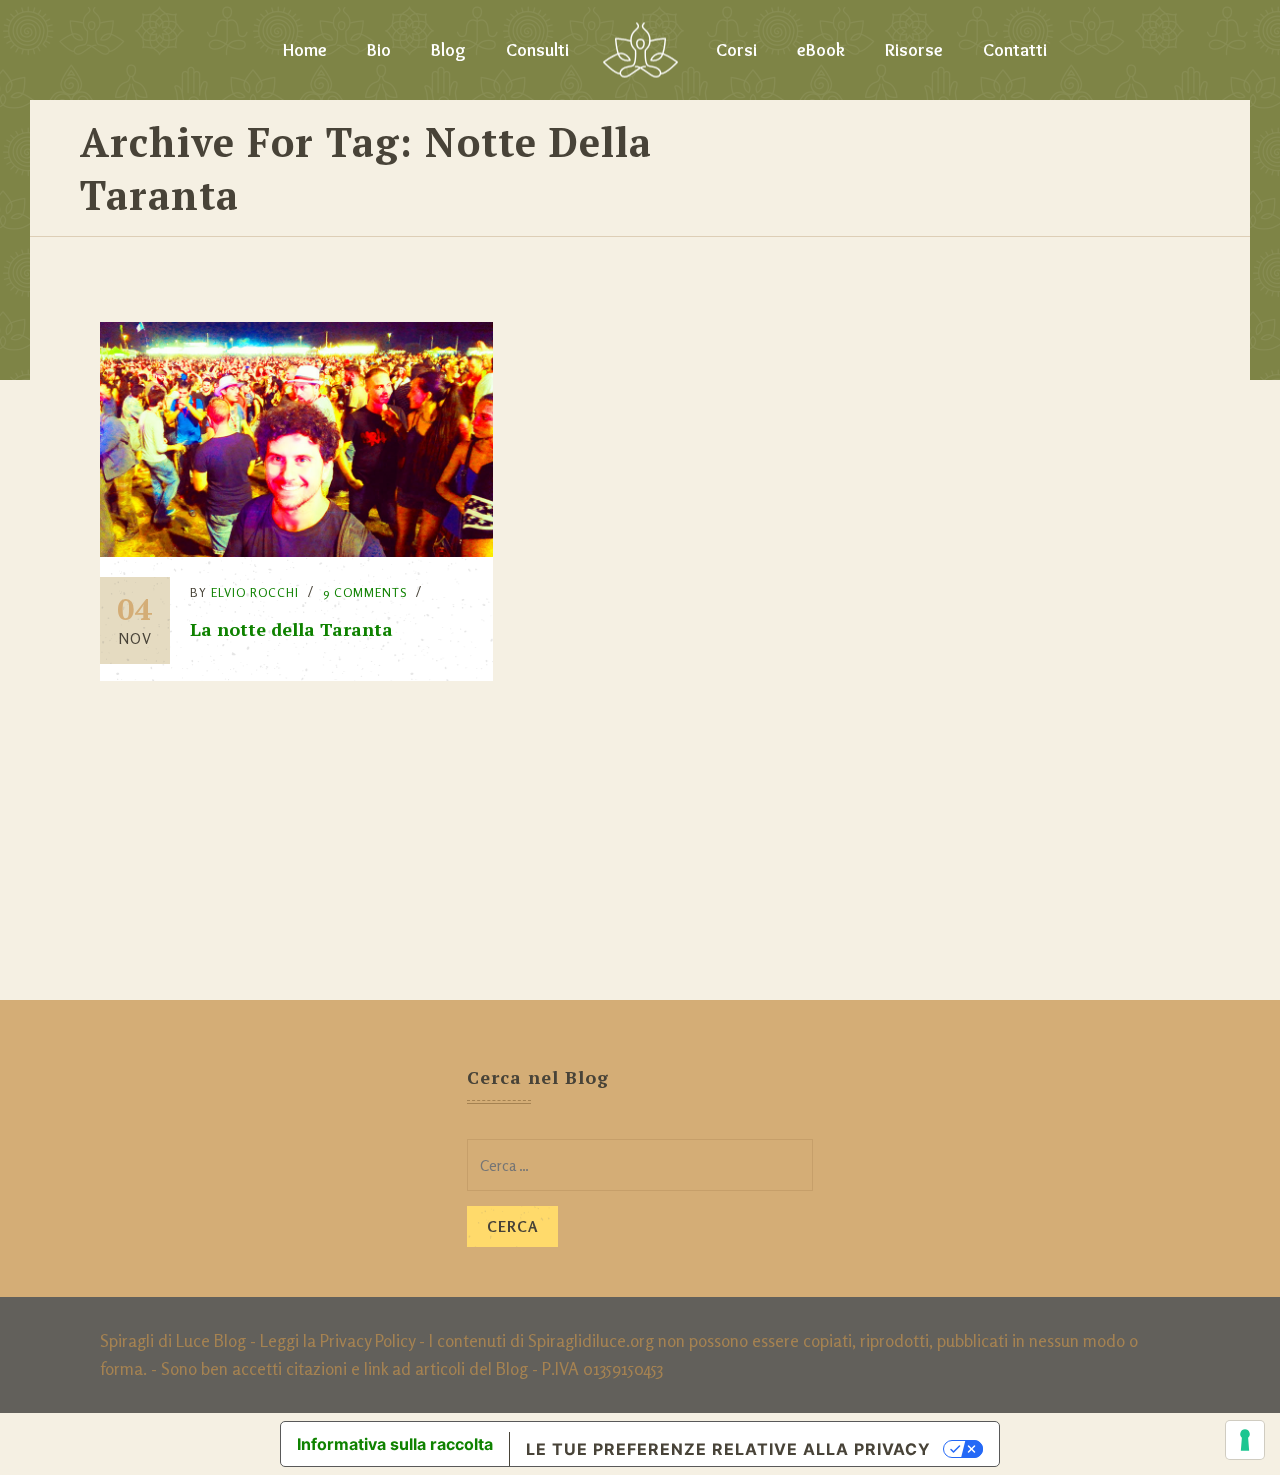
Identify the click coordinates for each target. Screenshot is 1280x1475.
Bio (379, 50)
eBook (821, 50)
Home (305, 50)
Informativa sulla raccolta (395, 1444)
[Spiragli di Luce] (640, 50)
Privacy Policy (367, 1340)
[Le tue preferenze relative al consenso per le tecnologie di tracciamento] (1245, 1440)
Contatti (1015, 50)
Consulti (537, 50)
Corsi (736, 50)
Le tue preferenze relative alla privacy (728, 1449)
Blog (448, 50)
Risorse (914, 50)
